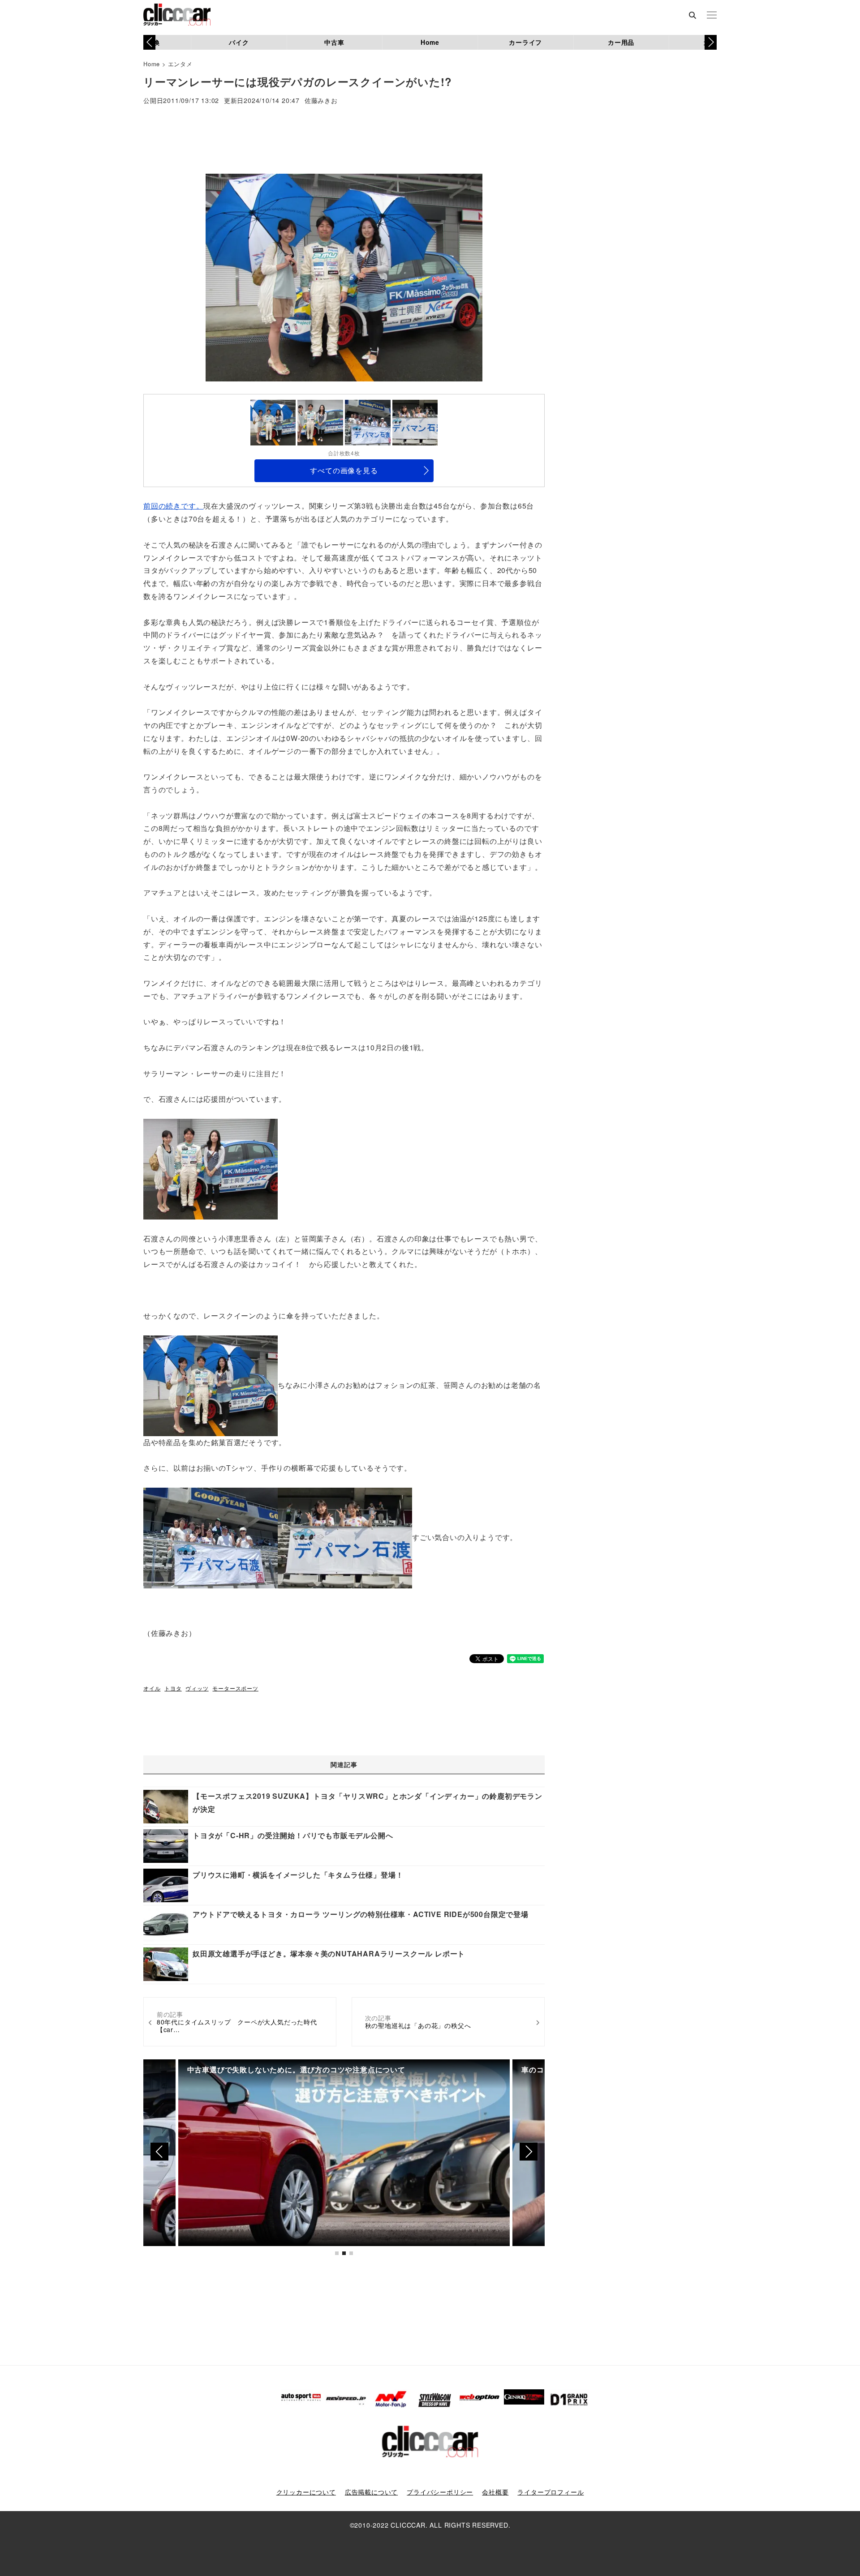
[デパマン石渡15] (211, 1385)
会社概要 (495, 2492)
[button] (711, 42)
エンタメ (180, 64)
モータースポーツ (235, 1688)
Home (430, 42)
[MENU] (712, 16)
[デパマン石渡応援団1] (345, 1537)
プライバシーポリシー (440, 2492)
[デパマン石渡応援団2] (211, 1537)
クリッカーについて (306, 2492)
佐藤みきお (321, 101)
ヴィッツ (197, 1688)
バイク (239, 42)
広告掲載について (371, 2492)
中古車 (334, 42)
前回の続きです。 (173, 506)
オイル (152, 1688)
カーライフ (525, 42)
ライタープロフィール (550, 2492)
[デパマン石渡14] (211, 1168)
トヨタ (173, 1688)
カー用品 (621, 42)
